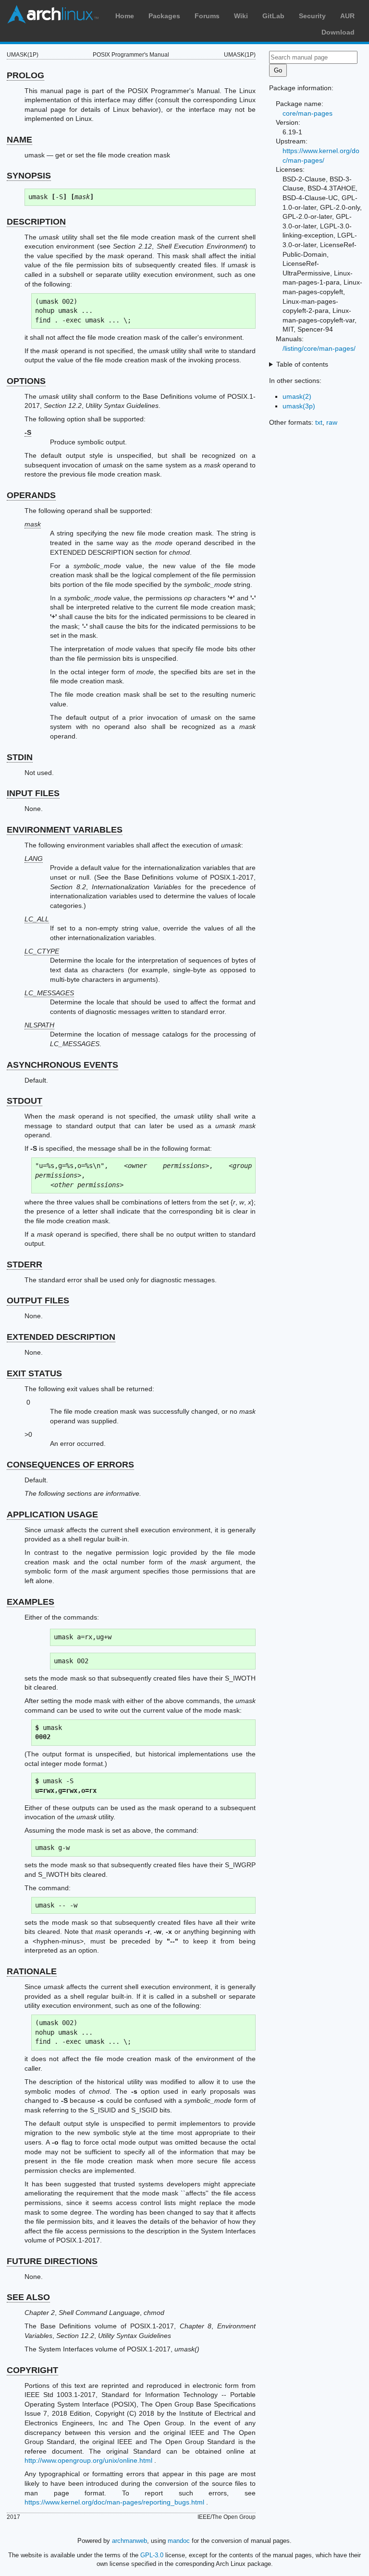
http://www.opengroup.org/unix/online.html (88, 2460)
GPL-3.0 (152, 2555)
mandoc (179, 2541)
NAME (19, 140)
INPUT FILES (33, 793)
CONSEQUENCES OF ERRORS (70, 1465)
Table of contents (302, 364)
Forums (207, 16)
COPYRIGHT (32, 2370)
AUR (347, 16)
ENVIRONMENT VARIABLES (65, 830)
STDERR (25, 1264)
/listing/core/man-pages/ (319, 348)
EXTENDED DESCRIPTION (61, 1337)
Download (338, 32)
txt (319, 422)
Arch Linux (53, 14)
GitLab (273, 16)
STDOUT (25, 1101)
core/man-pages (307, 113)
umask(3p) (299, 406)
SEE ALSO (28, 2297)
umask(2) (297, 396)
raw (332, 422)
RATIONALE (32, 1971)
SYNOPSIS (29, 176)
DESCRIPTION (36, 222)
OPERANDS (31, 495)
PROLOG (25, 75)
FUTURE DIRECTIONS (52, 2261)
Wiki (241, 16)
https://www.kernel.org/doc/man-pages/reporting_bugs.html (114, 2502)
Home (125, 16)
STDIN (20, 757)
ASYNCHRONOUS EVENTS (62, 1065)
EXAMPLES (31, 1602)
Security (312, 16)
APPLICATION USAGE (52, 1515)
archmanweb (129, 2541)
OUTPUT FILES (38, 1300)
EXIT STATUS (34, 1373)
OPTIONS (26, 381)
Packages (164, 16)
